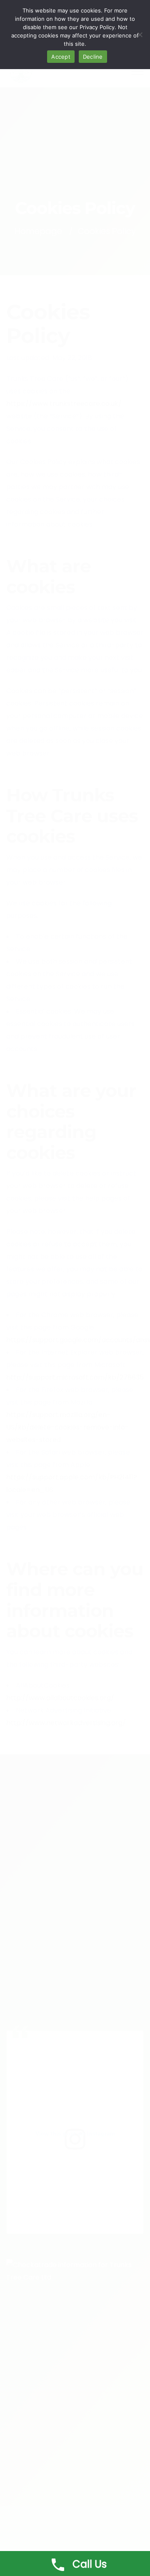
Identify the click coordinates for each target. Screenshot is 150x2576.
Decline (93, 57)
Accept (61, 57)
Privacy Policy (97, 27)
